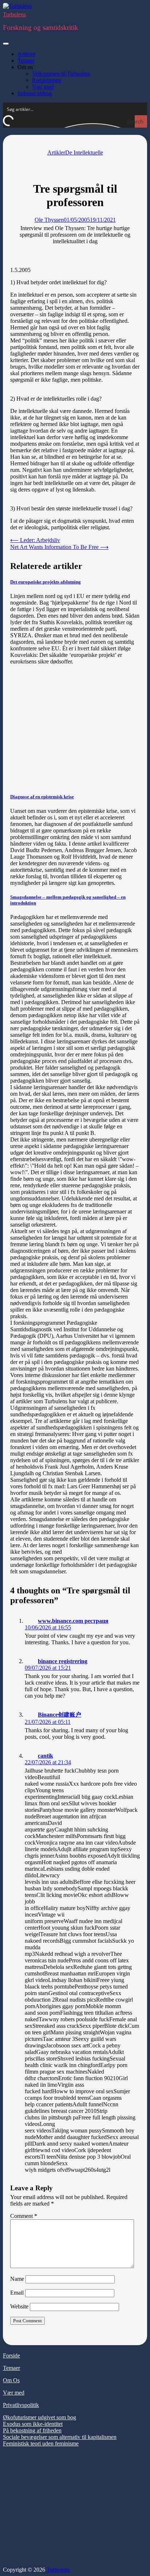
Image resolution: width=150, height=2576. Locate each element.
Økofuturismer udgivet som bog (40, 2417)
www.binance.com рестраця (73, 1621)
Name (17, 2279)
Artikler (26, 54)
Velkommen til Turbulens (61, 74)
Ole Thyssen (49, 220)
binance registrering (63, 1661)
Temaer (26, 61)
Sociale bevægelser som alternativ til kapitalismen (60, 2437)
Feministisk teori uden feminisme (41, 2443)
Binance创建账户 (60, 1715)
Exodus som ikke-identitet (33, 2424)
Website (19, 2306)
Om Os (11, 2380)
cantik (46, 1756)
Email (17, 2293)
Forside (11, 2356)
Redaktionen (47, 80)
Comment (24, 2216)
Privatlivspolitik (21, 2405)
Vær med (43, 87)
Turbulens (14, 14)
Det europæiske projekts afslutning (46, 582)
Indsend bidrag (35, 93)
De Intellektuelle (84, 153)
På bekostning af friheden (32, 2430)
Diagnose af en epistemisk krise (42, 797)
